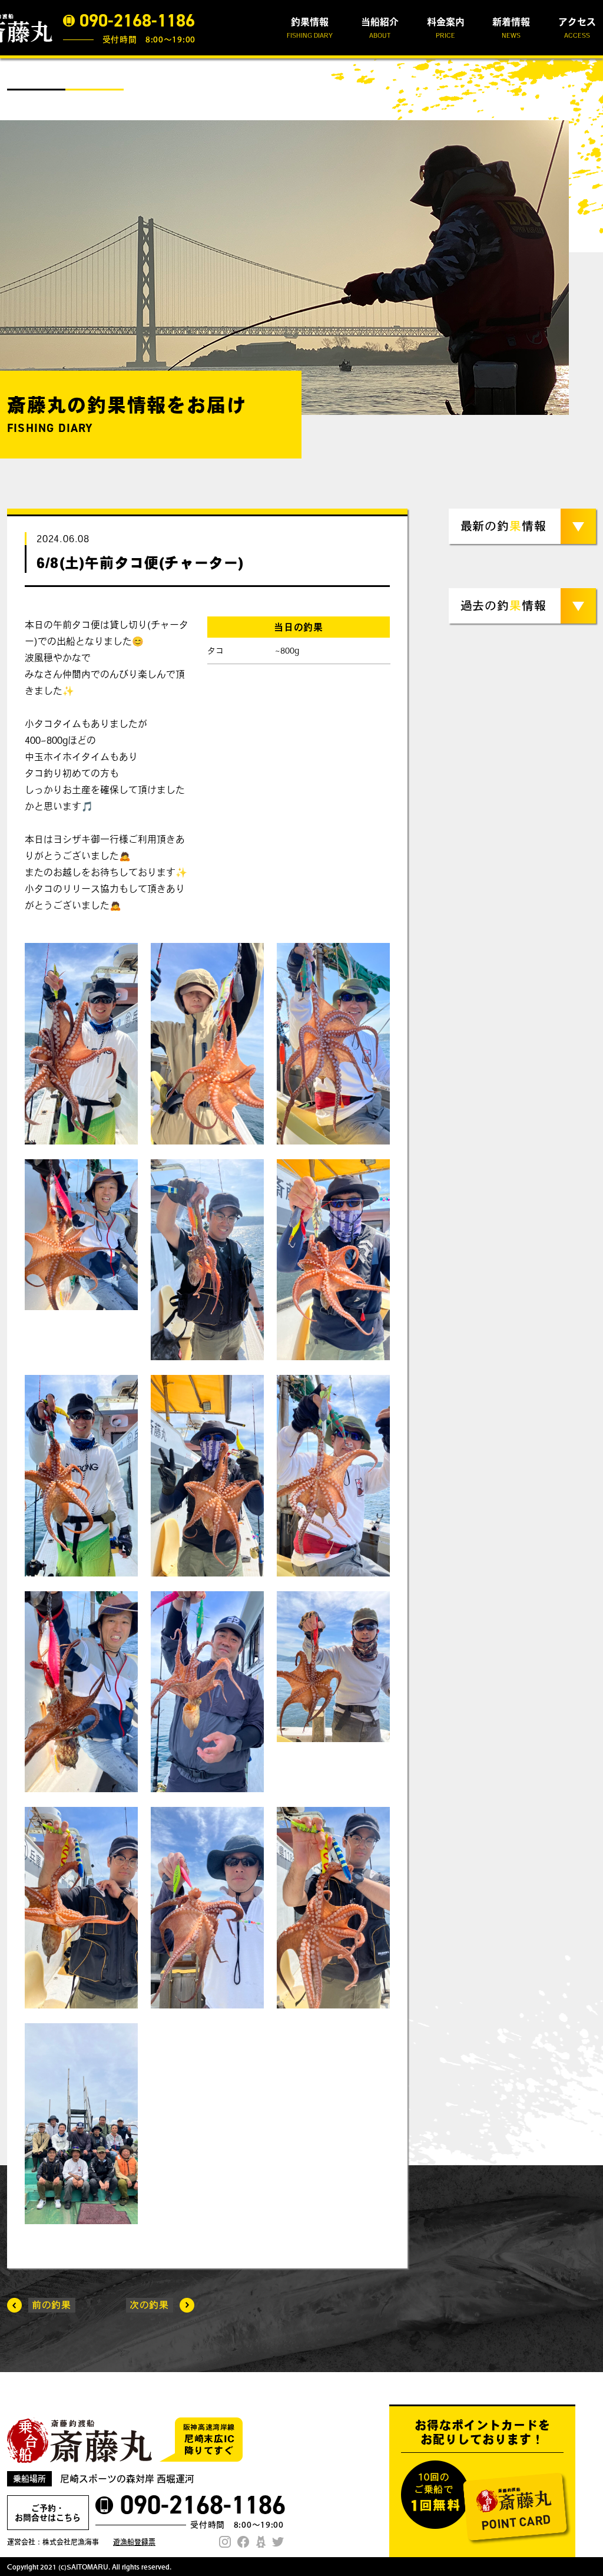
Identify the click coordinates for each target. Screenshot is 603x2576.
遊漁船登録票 (134, 2542)
